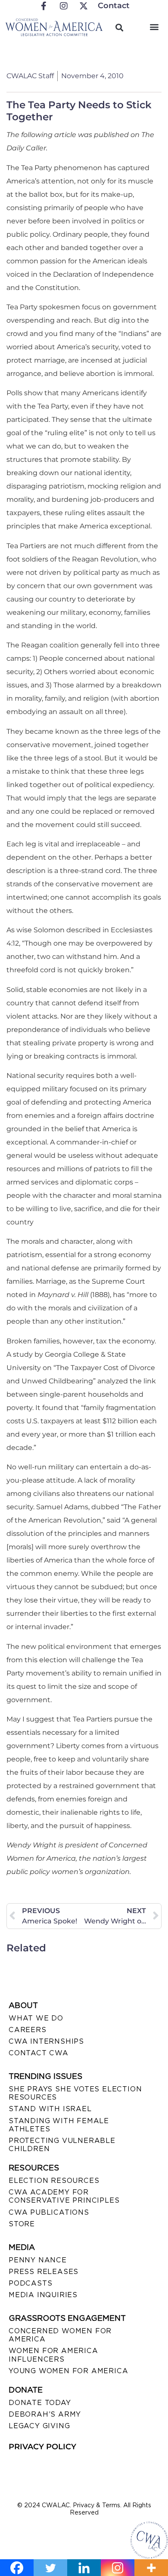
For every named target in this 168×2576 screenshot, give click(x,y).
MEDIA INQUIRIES (43, 2295)
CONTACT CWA (39, 2053)
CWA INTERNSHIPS (46, 2041)
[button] (154, 26)
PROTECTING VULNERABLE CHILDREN (62, 2145)
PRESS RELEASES (44, 2272)
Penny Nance (38, 2260)
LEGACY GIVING (39, 2426)
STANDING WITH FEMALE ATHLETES (59, 2125)
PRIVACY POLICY (42, 2447)
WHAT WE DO (36, 2018)
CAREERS (28, 2030)
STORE (22, 2224)
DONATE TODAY (40, 2403)
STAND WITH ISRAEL (50, 2109)
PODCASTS (30, 2283)
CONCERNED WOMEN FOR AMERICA (60, 2335)
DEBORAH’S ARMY (45, 2414)
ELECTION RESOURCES (54, 2181)
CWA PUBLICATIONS (49, 2212)
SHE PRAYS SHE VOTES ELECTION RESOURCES (75, 2093)
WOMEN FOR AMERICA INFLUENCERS (53, 2355)
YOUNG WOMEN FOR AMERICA (68, 2371)
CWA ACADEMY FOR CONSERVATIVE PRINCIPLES (64, 2196)
